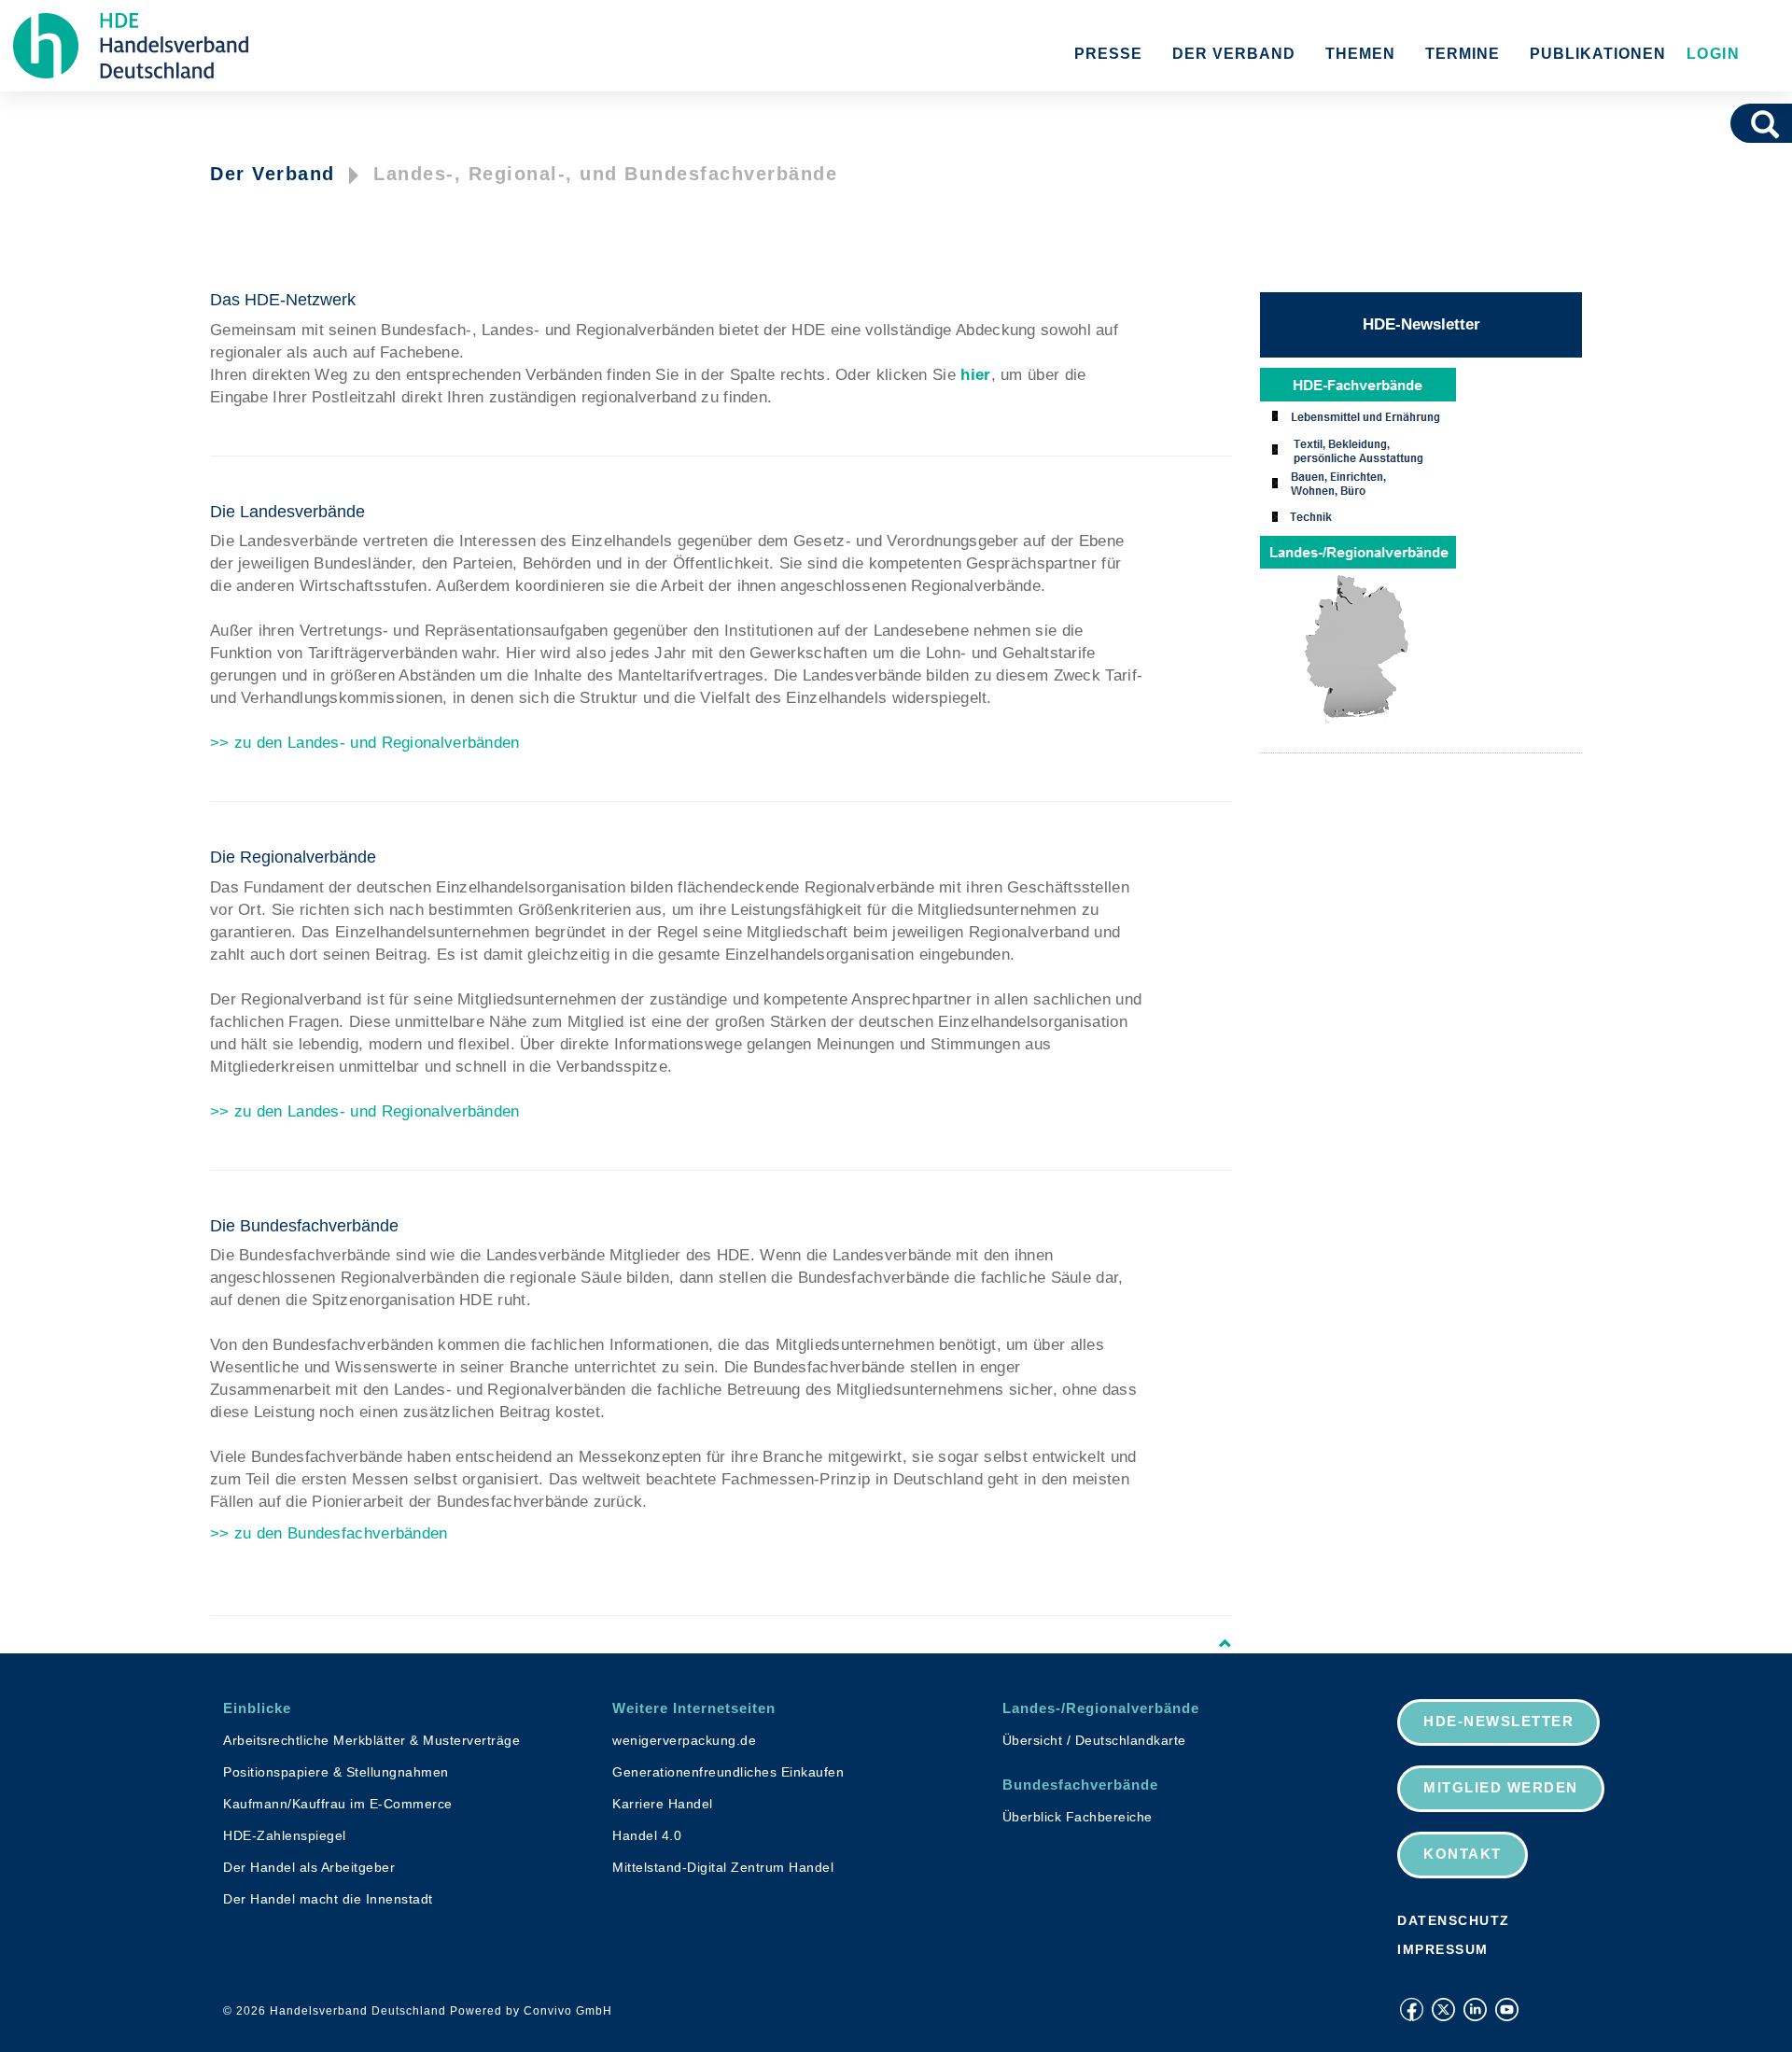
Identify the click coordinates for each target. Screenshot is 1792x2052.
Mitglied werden (1501, 1787)
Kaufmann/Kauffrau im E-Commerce (338, 1804)
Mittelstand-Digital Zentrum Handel (723, 1867)
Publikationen (1598, 54)
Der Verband (1234, 54)
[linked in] (1475, 2010)
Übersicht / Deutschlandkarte (1094, 1740)
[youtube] (1507, 2010)
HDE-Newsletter (1421, 324)
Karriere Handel (663, 1804)
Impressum (1443, 1949)
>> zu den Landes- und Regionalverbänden (365, 743)
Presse (1108, 54)
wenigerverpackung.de (684, 1740)
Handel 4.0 (647, 1835)
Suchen (1771, 123)
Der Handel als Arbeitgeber (309, 1867)
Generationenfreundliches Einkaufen (728, 1772)
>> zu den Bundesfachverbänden (329, 1533)
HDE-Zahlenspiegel (285, 1835)
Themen (1360, 54)
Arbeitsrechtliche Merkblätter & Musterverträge (371, 1740)
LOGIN (1710, 54)
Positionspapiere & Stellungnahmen (336, 1772)
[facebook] (1412, 2010)
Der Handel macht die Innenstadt (328, 1899)
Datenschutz (1454, 1920)
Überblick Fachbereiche (1078, 1817)
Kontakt (1463, 1854)
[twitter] (1443, 2010)
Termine (1463, 54)
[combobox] (1739, 123)
